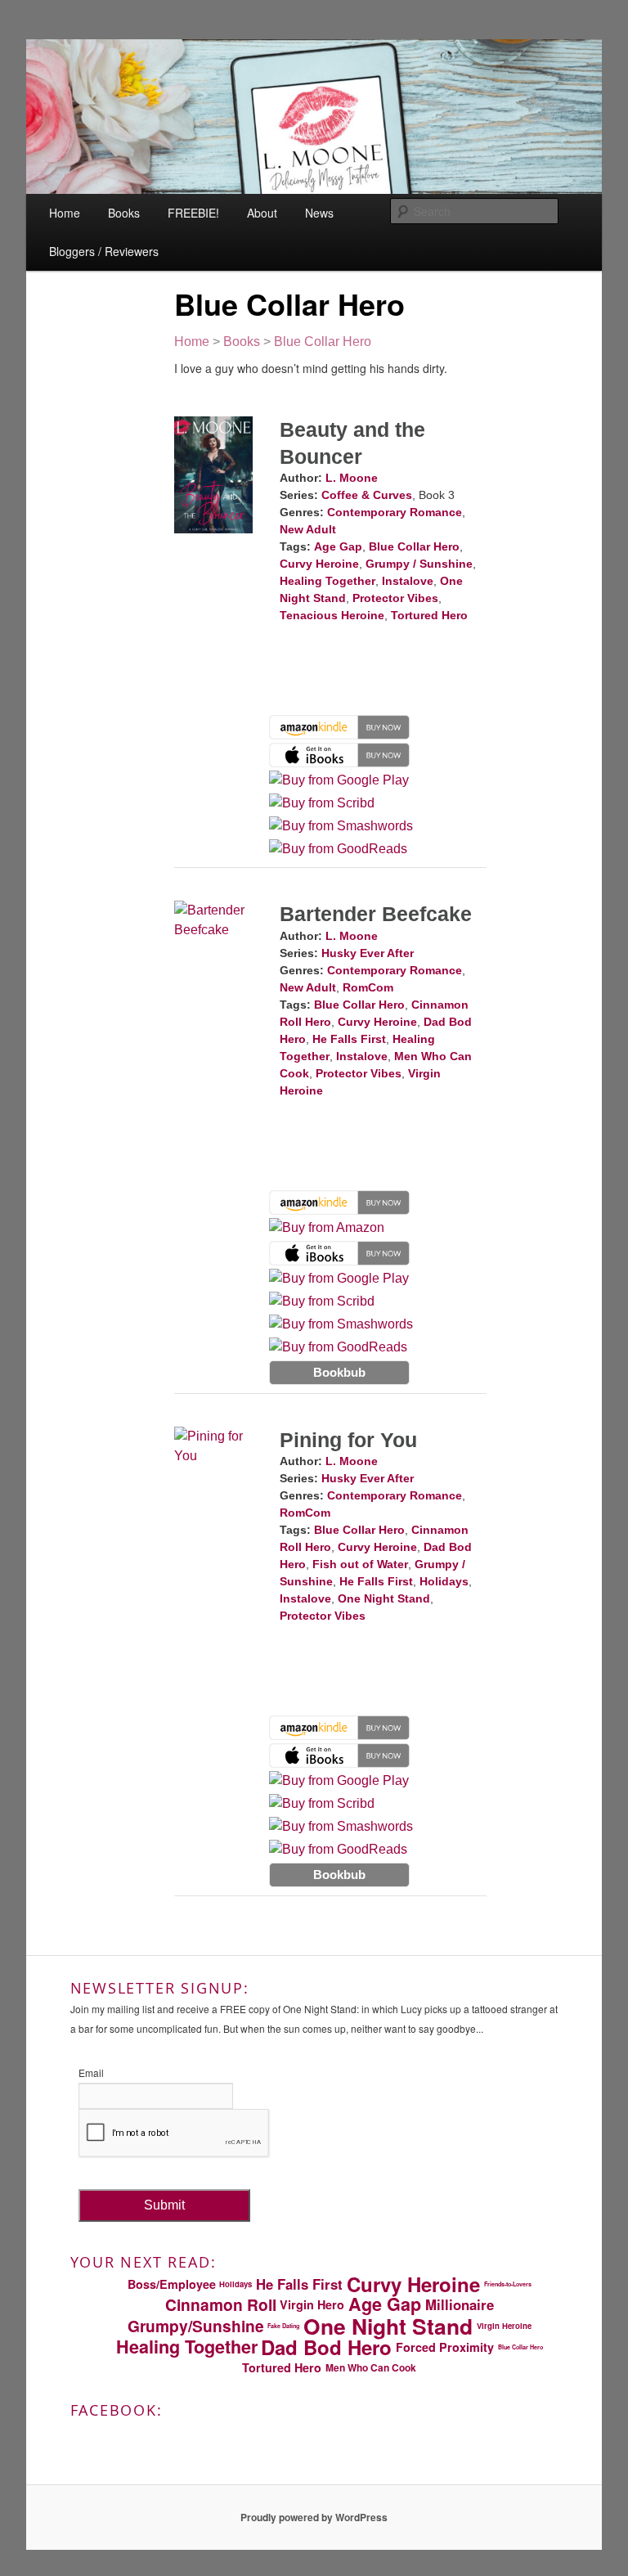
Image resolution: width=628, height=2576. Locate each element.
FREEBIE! (193, 213)
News (319, 213)
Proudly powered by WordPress (314, 2517)
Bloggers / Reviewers (104, 251)
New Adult (308, 529)
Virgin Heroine (504, 2326)
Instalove (408, 581)
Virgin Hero (312, 2304)
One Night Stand (384, 1598)
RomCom (368, 987)
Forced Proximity (445, 2347)
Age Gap (338, 546)
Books (124, 213)
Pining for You (348, 1440)
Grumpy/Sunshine (196, 2326)
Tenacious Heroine (332, 615)
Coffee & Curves (367, 495)
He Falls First (349, 1039)
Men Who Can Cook (371, 2367)
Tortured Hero (429, 615)
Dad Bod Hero (326, 2347)
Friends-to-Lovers (508, 2284)
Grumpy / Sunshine (419, 564)
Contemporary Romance (395, 512)
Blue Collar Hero (323, 342)
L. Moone (352, 478)
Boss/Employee (172, 2284)
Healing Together (327, 581)
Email (91, 2072)
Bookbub (339, 1372)
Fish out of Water (360, 1564)
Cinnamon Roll (221, 2305)
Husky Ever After (368, 953)
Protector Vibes (395, 598)
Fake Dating (283, 2326)
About (262, 213)
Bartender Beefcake (376, 914)
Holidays (444, 1581)
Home (65, 213)
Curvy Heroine (319, 564)
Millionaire (460, 2304)
